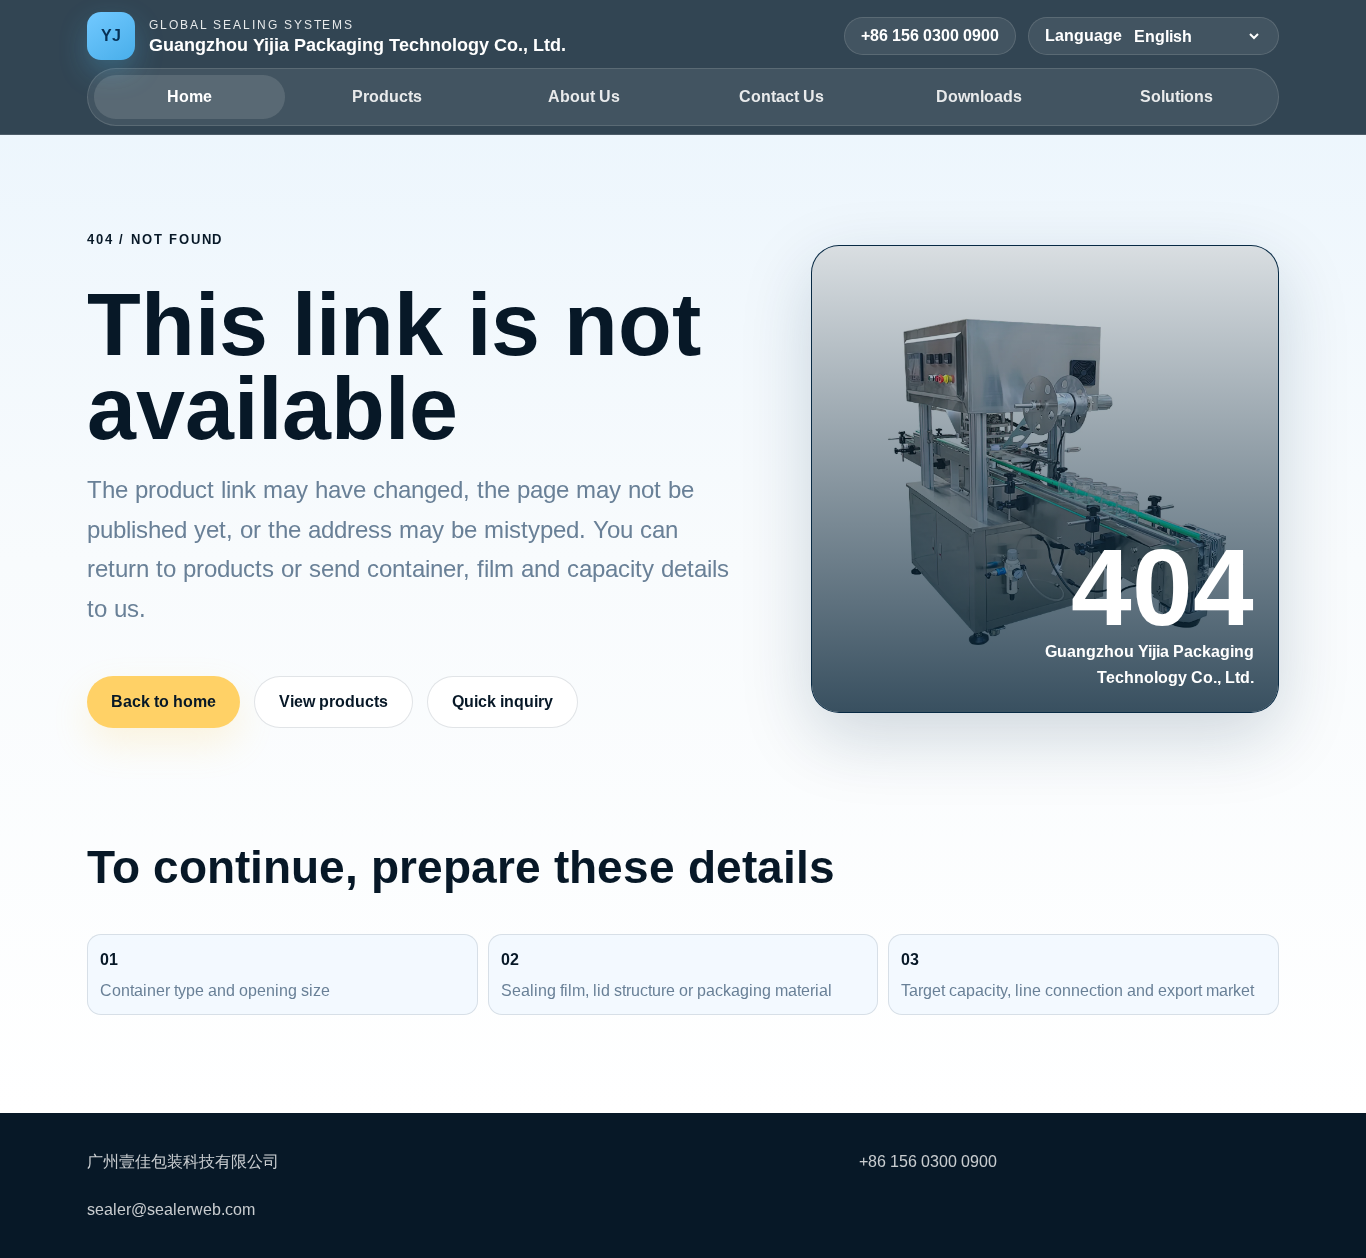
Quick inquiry (502, 701)
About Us (584, 96)
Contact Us (781, 96)
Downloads (979, 96)
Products (387, 96)
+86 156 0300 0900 (930, 35)
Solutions (1176, 96)
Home (189, 96)
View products (333, 701)
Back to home (163, 701)
